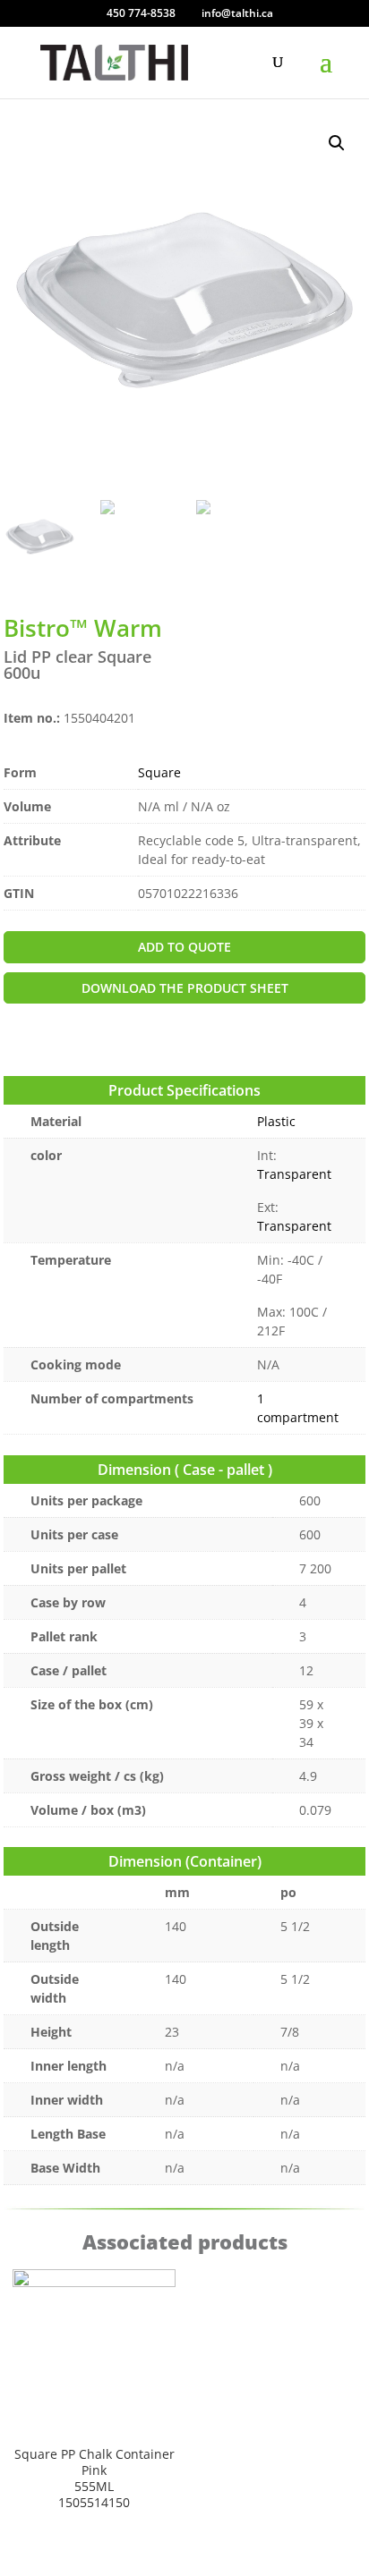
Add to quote (184, 947)
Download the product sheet (185, 988)
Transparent (294, 1174)
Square (159, 772)
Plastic (276, 1121)
